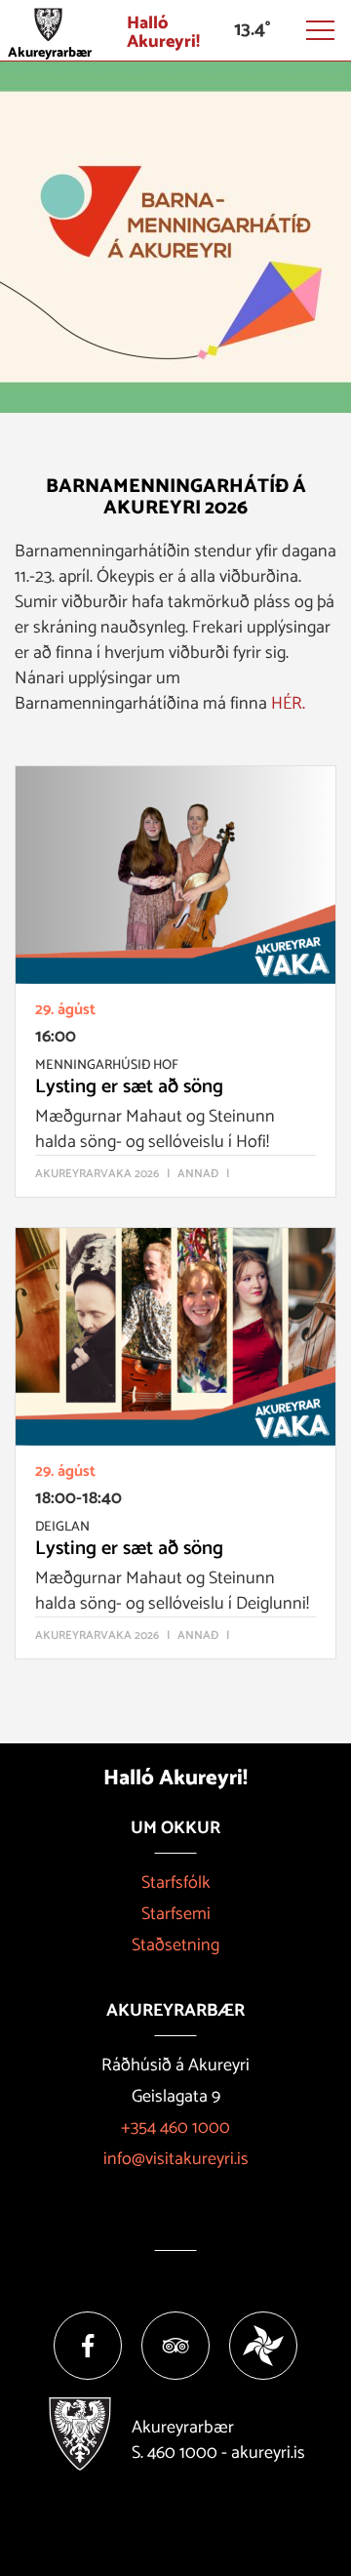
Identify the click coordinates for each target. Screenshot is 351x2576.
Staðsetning (175, 1945)
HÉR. (288, 704)
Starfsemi (176, 1914)
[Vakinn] (263, 2346)
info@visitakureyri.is (176, 2159)
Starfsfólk (176, 1883)
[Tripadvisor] (175, 2346)
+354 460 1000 (175, 2128)
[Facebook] (88, 2346)
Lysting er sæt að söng (129, 1087)
